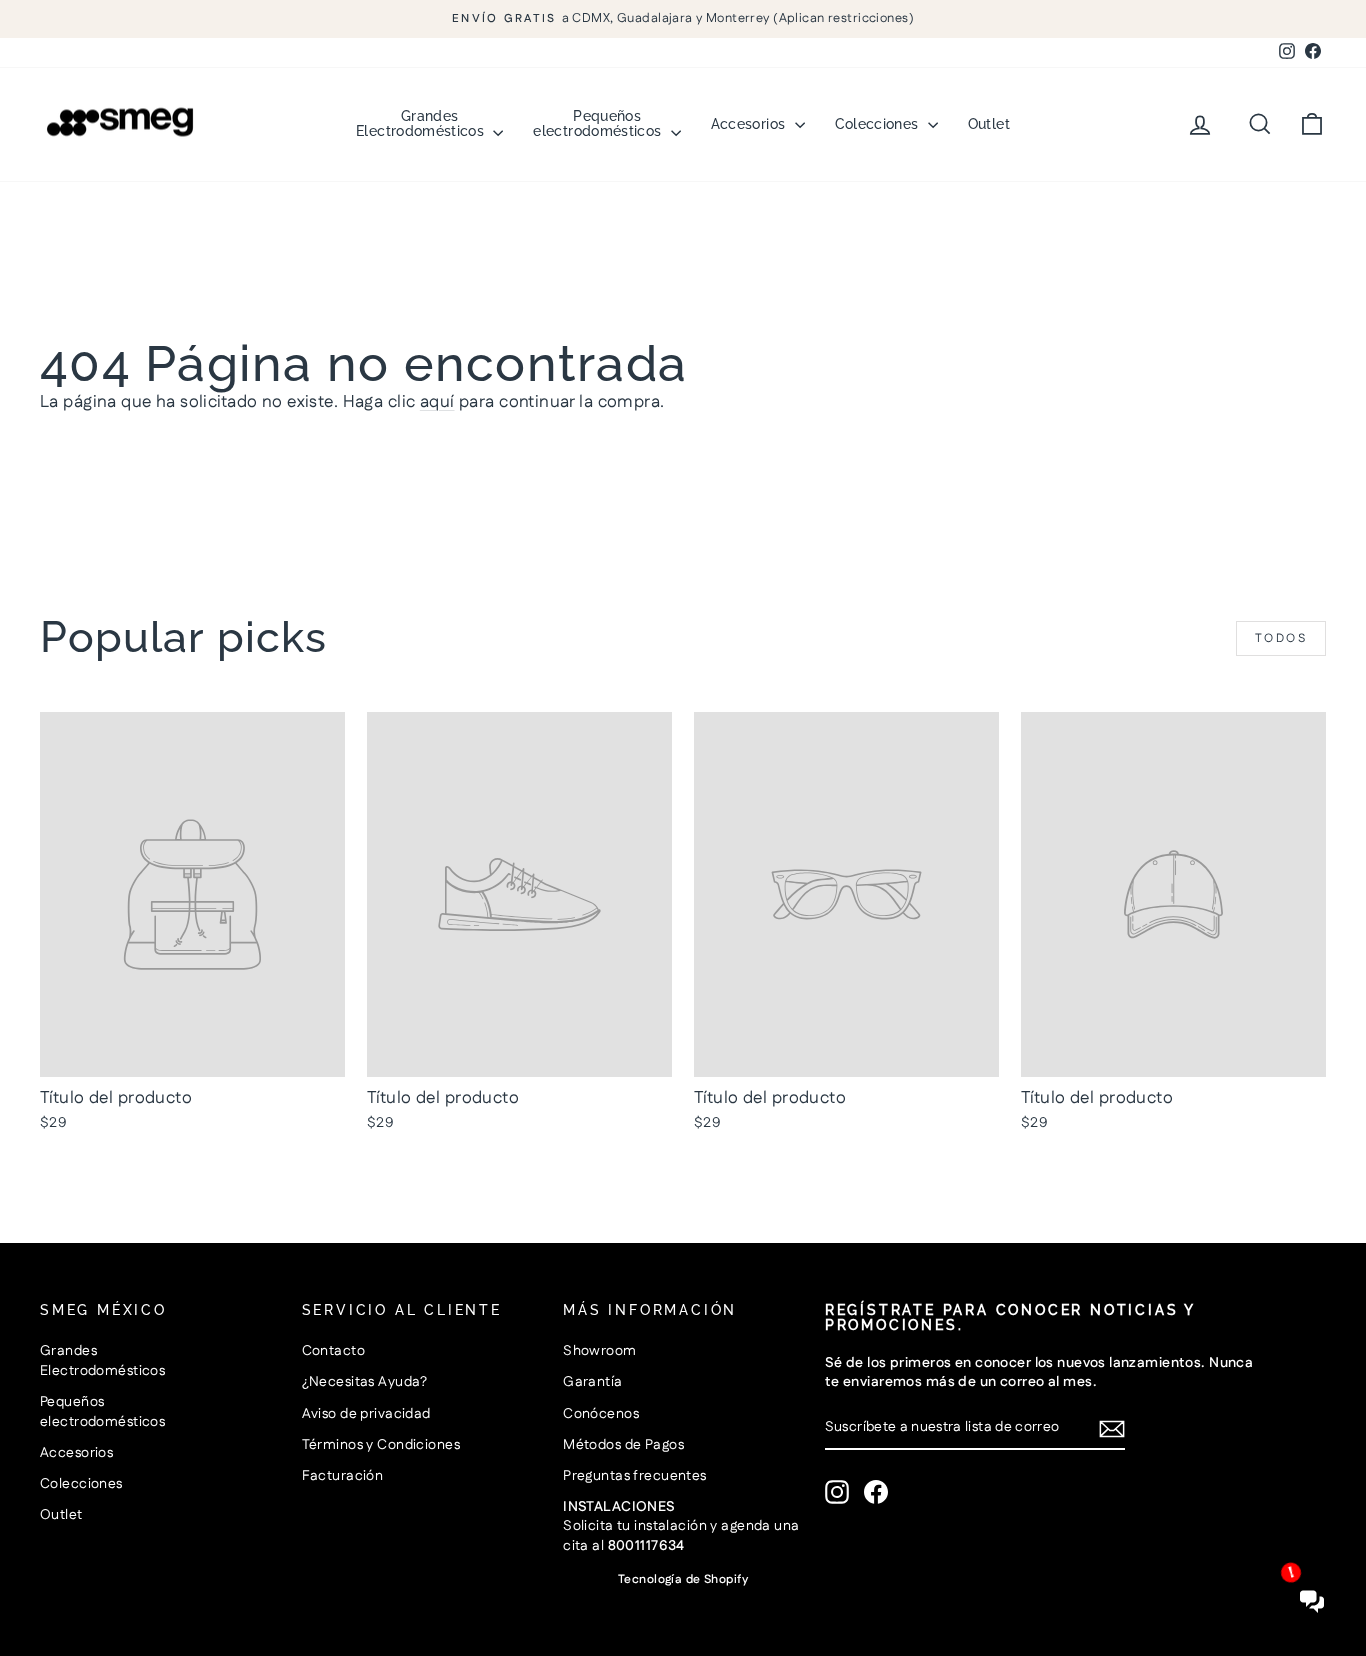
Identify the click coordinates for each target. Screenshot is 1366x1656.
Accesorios (750, 124)
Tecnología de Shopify (683, 1579)
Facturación (343, 1476)
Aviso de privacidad (366, 1414)
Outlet (989, 124)
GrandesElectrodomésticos (422, 123)
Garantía (592, 1382)
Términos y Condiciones (381, 1445)
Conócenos (601, 1414)
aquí (437, 402)
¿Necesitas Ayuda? (365, 1382)
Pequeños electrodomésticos (599, 123)
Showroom (599, 1351)
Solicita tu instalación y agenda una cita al (681, 1526)
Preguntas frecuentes (635, 1476)
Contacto (333, 1351)
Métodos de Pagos (623, 1445)
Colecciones (879, 124)
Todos (1281, 638)
